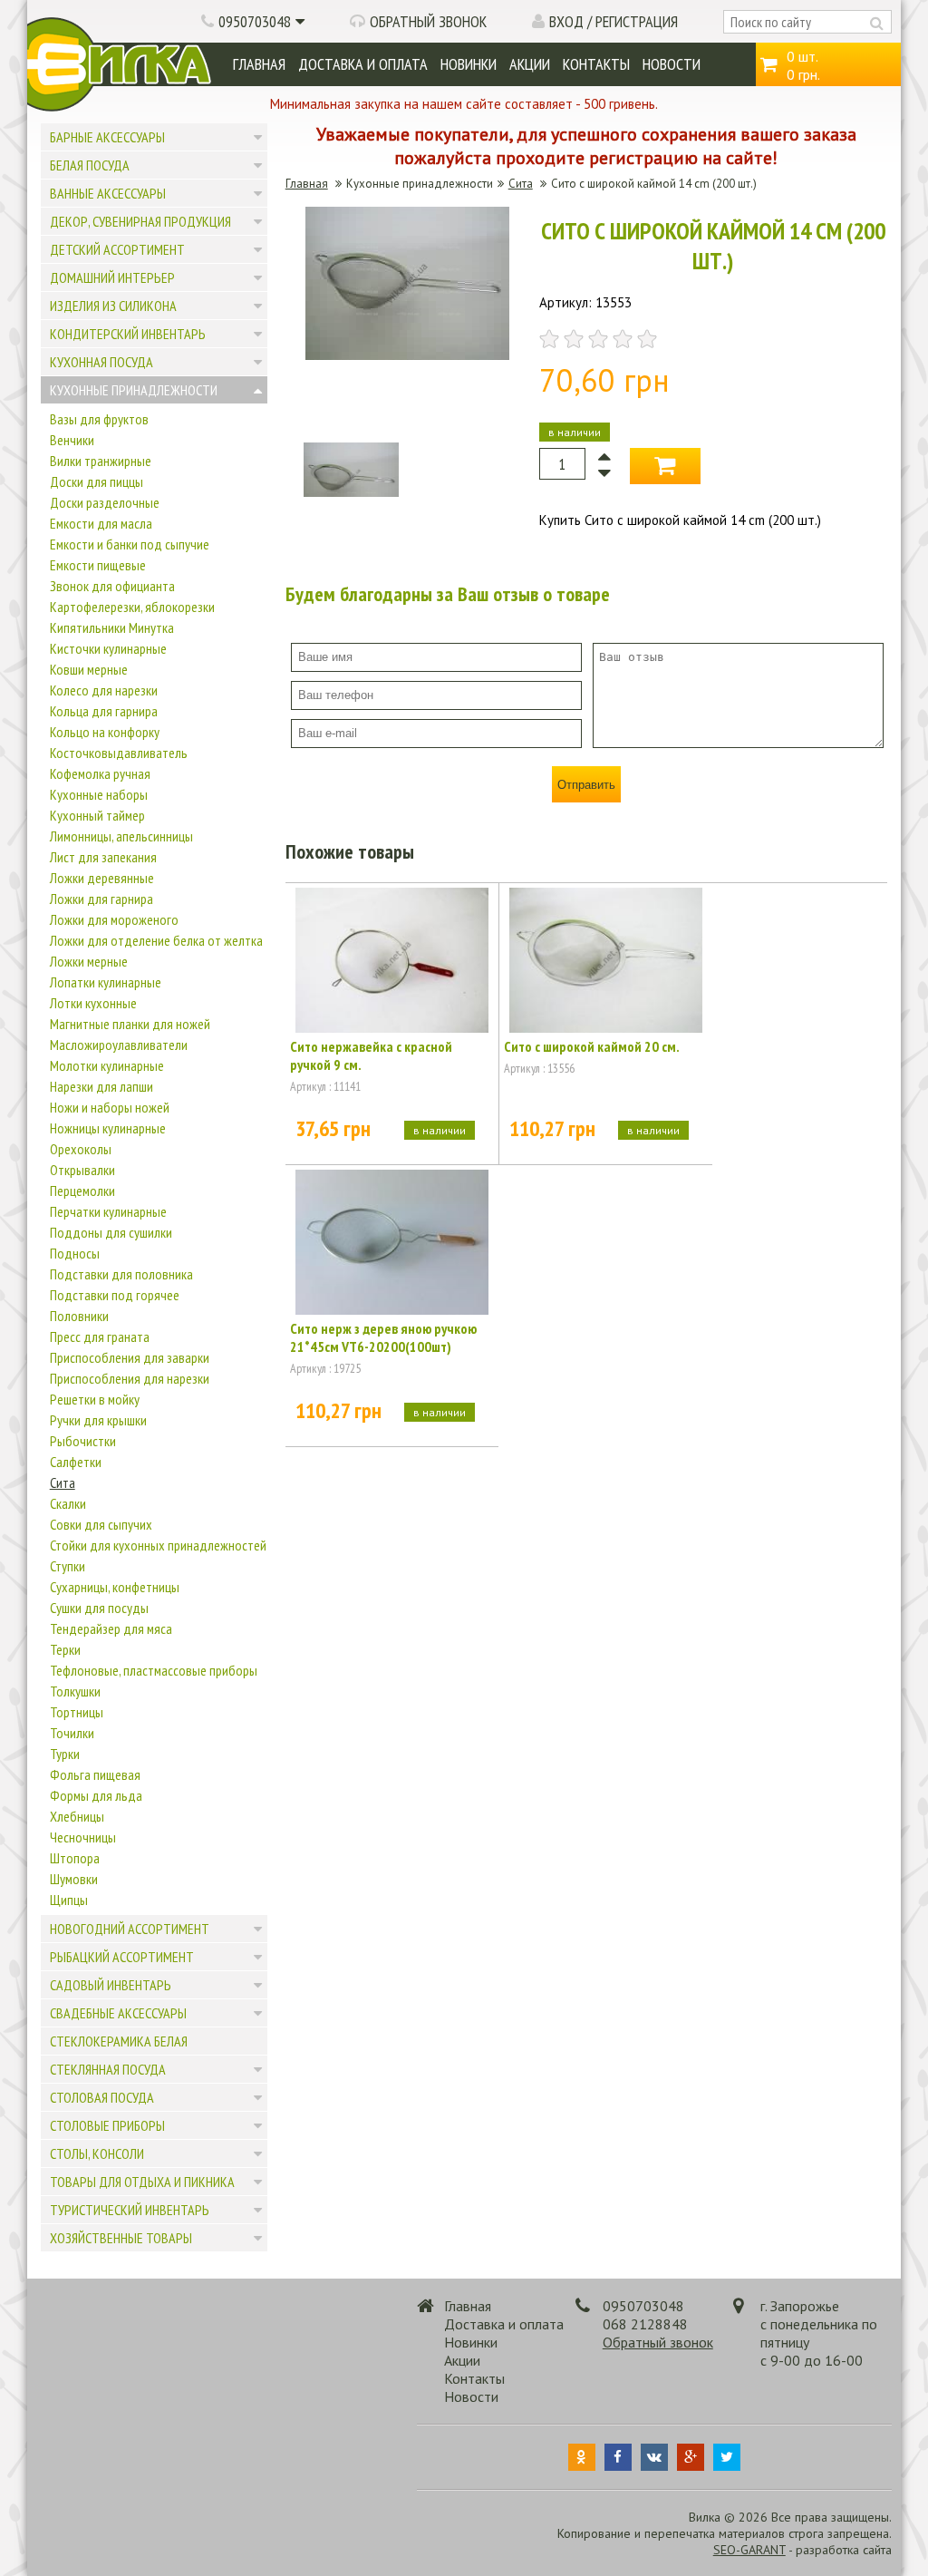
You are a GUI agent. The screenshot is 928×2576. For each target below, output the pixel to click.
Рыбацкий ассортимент (122, 1957)
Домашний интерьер (112, 277)
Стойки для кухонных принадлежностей (158, 1545)
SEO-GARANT (749, 2550)
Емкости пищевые (98, 565)
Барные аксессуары (107, 137)
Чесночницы (83, 1837)
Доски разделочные (105, 502)
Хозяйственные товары (121, 2238)
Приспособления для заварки (130, 1357)
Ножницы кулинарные (108, 1128)
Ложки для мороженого (114, 919)
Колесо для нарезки (104, 690)
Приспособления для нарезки (130, 1378)
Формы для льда (96, 1795)
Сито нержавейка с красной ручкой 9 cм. (371, 1055)
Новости (672, 64)
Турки (65, 1754)
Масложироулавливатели (119, 1045)
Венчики (72, 440)
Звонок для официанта (112, 586)
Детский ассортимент (117, 249)
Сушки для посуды (99, 1608)
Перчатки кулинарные (108, 1211)
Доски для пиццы (97, 481)
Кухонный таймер (97, 815)
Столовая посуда (102, 2097)
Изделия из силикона (113, 306)
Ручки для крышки (98, 1420)
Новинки (469, 64)
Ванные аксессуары (108, 193)
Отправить (586, 785)
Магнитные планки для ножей (130, 1024)
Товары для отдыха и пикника (142, 2182)
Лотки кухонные (93, 1003)
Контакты (596, 64)
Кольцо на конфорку (105, 732)
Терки (65, 1649)
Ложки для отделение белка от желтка (156, 940)
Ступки (68, 1566)
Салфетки (76, 1462)
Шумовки (74, 1879)
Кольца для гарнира (104, 711)
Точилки (72, 1733)
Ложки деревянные (102, 878)
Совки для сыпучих (101, 1524)
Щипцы (69, 1900)
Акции (530, 64)
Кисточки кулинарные (108, 648)
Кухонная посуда (101, 362)
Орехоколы (81, 1149)
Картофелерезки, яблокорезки (132, 607)
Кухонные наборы (99, 794)
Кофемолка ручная (100, 773)
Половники (79, 1316)
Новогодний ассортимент (130, 1929)
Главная (259, 64)
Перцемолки (82, 1191)
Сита (63, 1482)
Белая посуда (90, 165)
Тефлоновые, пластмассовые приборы (154, 1670)
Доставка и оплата (363, 64)
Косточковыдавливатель (119, 753)
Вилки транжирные (101, 461)
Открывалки (82, 1170)
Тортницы (77, 1712)
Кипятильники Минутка (112, 627)
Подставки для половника (121, 1274)
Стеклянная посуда (108, 2069)
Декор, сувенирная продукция (140, 221)
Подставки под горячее (115, 1295)
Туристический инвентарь (130, 2210)
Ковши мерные (89, 669)
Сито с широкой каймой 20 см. (592, 1046)
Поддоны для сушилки (111, 1232)
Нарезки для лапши (101, 1086)
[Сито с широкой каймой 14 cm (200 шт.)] (407, 355)
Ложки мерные (89, 961)
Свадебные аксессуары (118, 2013)
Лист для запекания (103, 857)
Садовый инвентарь (111, 1985)
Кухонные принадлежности (134, 390)
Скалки (68, 1503)
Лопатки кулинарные (106, 982)
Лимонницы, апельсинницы (121, 836)
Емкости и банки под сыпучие (130, 544)
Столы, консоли (97, 2153)
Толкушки (75, 1691)
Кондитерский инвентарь (128, 334)
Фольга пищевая (95, 1774)
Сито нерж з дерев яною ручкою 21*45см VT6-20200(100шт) (383, 1337)
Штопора (75, 1858)
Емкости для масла (101, 523)
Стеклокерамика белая (119, 2041)
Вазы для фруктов (99, 419)
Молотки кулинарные (107, 1065)
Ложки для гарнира (101, 899)
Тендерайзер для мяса (111, 1628)
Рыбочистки (83, 1441)
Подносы (75, 1253)
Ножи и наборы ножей (110, 1107)
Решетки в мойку (95, 1399)
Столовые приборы (107, 2125)
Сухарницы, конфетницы (115, 1587)
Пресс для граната (100, 1337)
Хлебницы (77, 1816)
